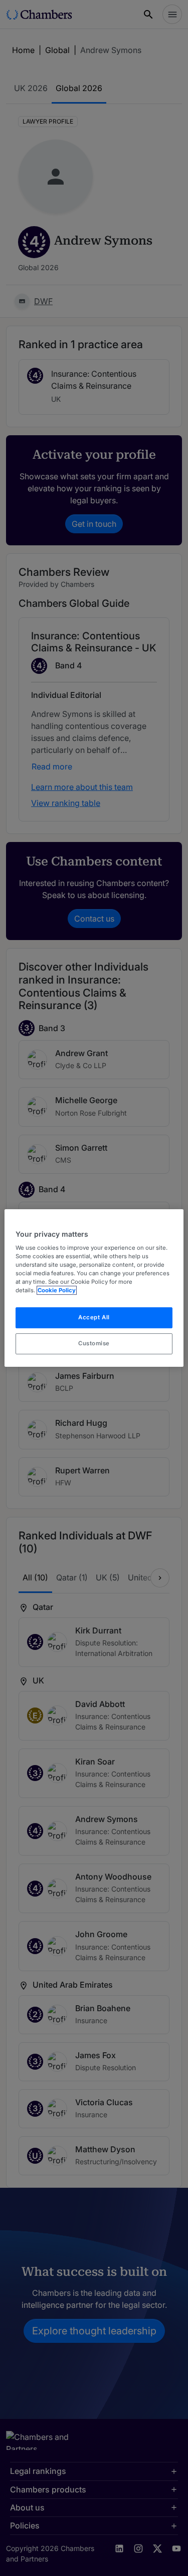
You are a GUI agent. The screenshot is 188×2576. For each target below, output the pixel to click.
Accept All (94, 1318)
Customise (94, 1343)
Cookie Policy (57, 1291)
